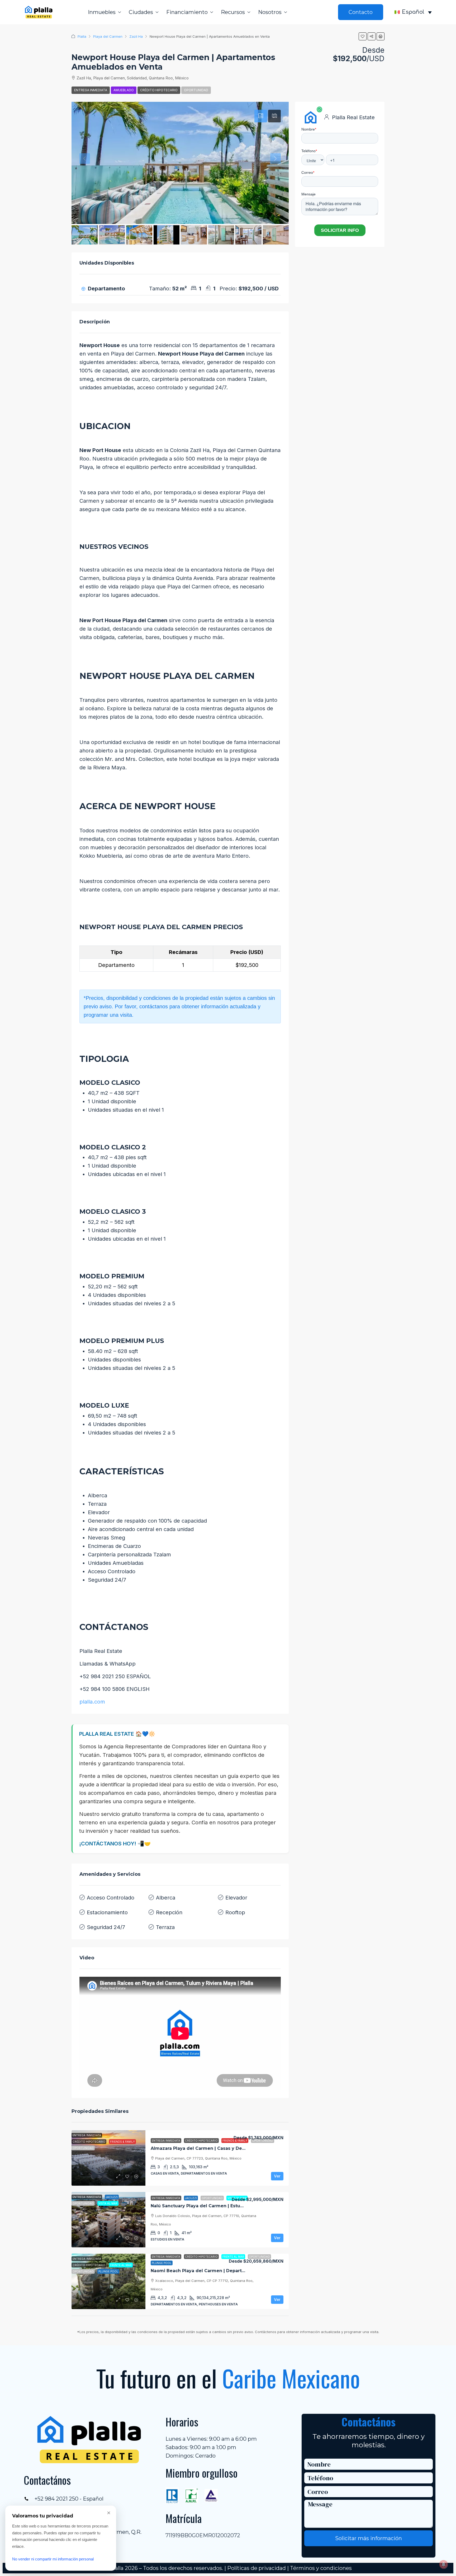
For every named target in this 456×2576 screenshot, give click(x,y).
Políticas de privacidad (256, 2568)
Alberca (166, 1898)
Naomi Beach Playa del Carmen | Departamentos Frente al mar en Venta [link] (233, 2271)
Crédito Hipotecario (159, 90)
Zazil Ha (136, 36)
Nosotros (270, 12)
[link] (108, 2158)
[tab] (261, 116)
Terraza (165, 1927)
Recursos (233, 12)
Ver (277, 2176)
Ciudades (141, 12)
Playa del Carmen (108, 36)
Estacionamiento (107, 1912)
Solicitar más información (369, 2538)
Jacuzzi (191, 2198)
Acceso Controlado (111, 1898)
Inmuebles (102, 12)
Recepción (169, 1912)
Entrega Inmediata (91, 90)
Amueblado (124, 90)
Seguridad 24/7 (106, 1927)
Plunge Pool (162, 2263)
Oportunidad (196, 90)
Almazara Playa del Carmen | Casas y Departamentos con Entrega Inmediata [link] (238, 2148)
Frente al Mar (233, 2257)
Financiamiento (187, 12)
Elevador (236, 1898)
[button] (363, 36)
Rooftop (235, 1912)
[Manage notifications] (444, 2564)
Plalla (82, 36)
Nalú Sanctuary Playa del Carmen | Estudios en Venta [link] (211, 2206)
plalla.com (92, 1702)
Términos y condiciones (321, 2568)
